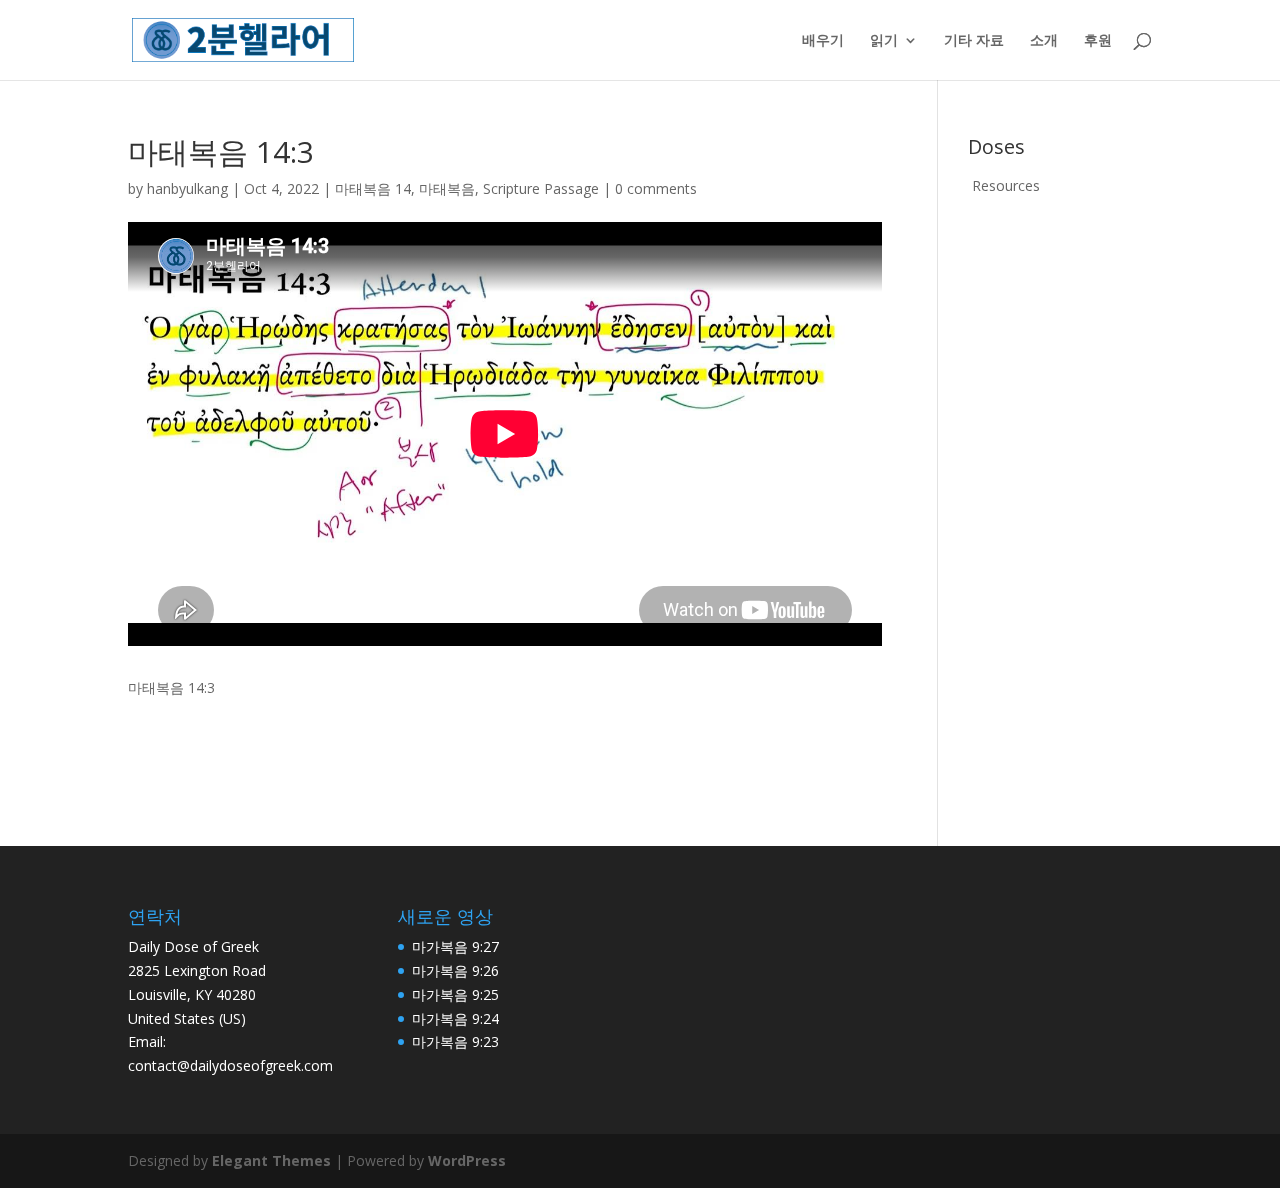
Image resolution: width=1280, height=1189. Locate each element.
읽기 (884, 41)
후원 (1098, 41)
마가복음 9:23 (455, 1041)
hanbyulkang (187, 188)
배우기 (823, 41)
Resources (1006, 185)
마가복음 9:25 (455, 994)
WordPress (467, 1160)
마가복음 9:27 (455, 946)
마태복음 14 (373, 188)
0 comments (656, 188)
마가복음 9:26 (455, 970)
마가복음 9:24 (455, 1018)
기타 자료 (974, 41)
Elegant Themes (271, 1160)
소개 (1044, 41)
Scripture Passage (541, 188)
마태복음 (447, 188)
